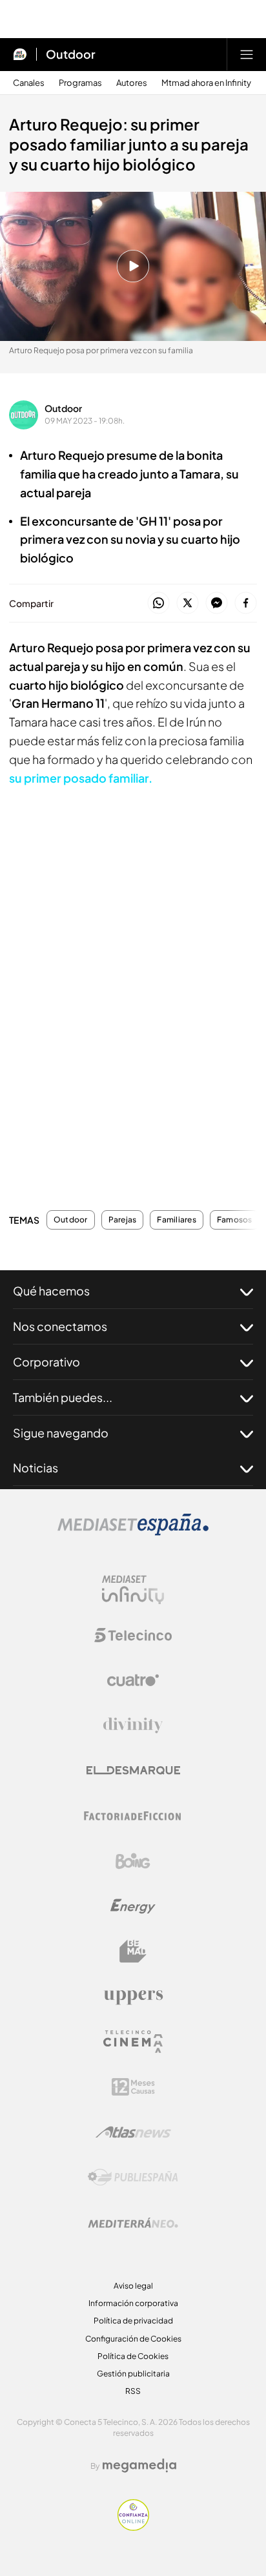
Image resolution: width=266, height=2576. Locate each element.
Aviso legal (133, 2286)
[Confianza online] (133, 2527)
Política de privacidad (133, 2321)
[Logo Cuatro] (133, 1680)
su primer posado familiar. (81, 778)
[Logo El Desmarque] (133, 1770)
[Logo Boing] (133, 1861)
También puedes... (63, 1397)
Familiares (176, 1220)
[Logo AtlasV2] (133, 2132)
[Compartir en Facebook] (246, 603)
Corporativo (46, 1362)
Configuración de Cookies (133, 2339)
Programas (80, 83)
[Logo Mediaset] (133, 1532)
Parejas (123, 1220)
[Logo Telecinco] (133, 1635)
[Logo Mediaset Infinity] (133, 1590)
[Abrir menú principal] (247, 54)
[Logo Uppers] (133, 1997)
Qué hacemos (51, 1291)
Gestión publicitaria (133, 2374)
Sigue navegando (61, 1433)
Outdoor (71, 54)
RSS (133, 2391)
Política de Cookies (133, 2356)
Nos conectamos (60, 1326)
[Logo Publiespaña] (133, 2178)
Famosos (235, 1220)
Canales (29, 83)
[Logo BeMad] (133, 1952)
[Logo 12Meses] (133, 2087)
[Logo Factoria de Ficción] (133, 1816)
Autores (132, 83)
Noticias (36, 1468)
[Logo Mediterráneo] (133, 2223)
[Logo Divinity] (133, 1726)
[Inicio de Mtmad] (20, 54)
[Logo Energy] (133, 1906)
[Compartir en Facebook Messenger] (217, 603)
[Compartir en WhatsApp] (159, 603)
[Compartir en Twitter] (188, 603)
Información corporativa (133, 2303)
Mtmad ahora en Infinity (206, 83)
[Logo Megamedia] (139, 2466)
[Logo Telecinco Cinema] (133, 2042)
